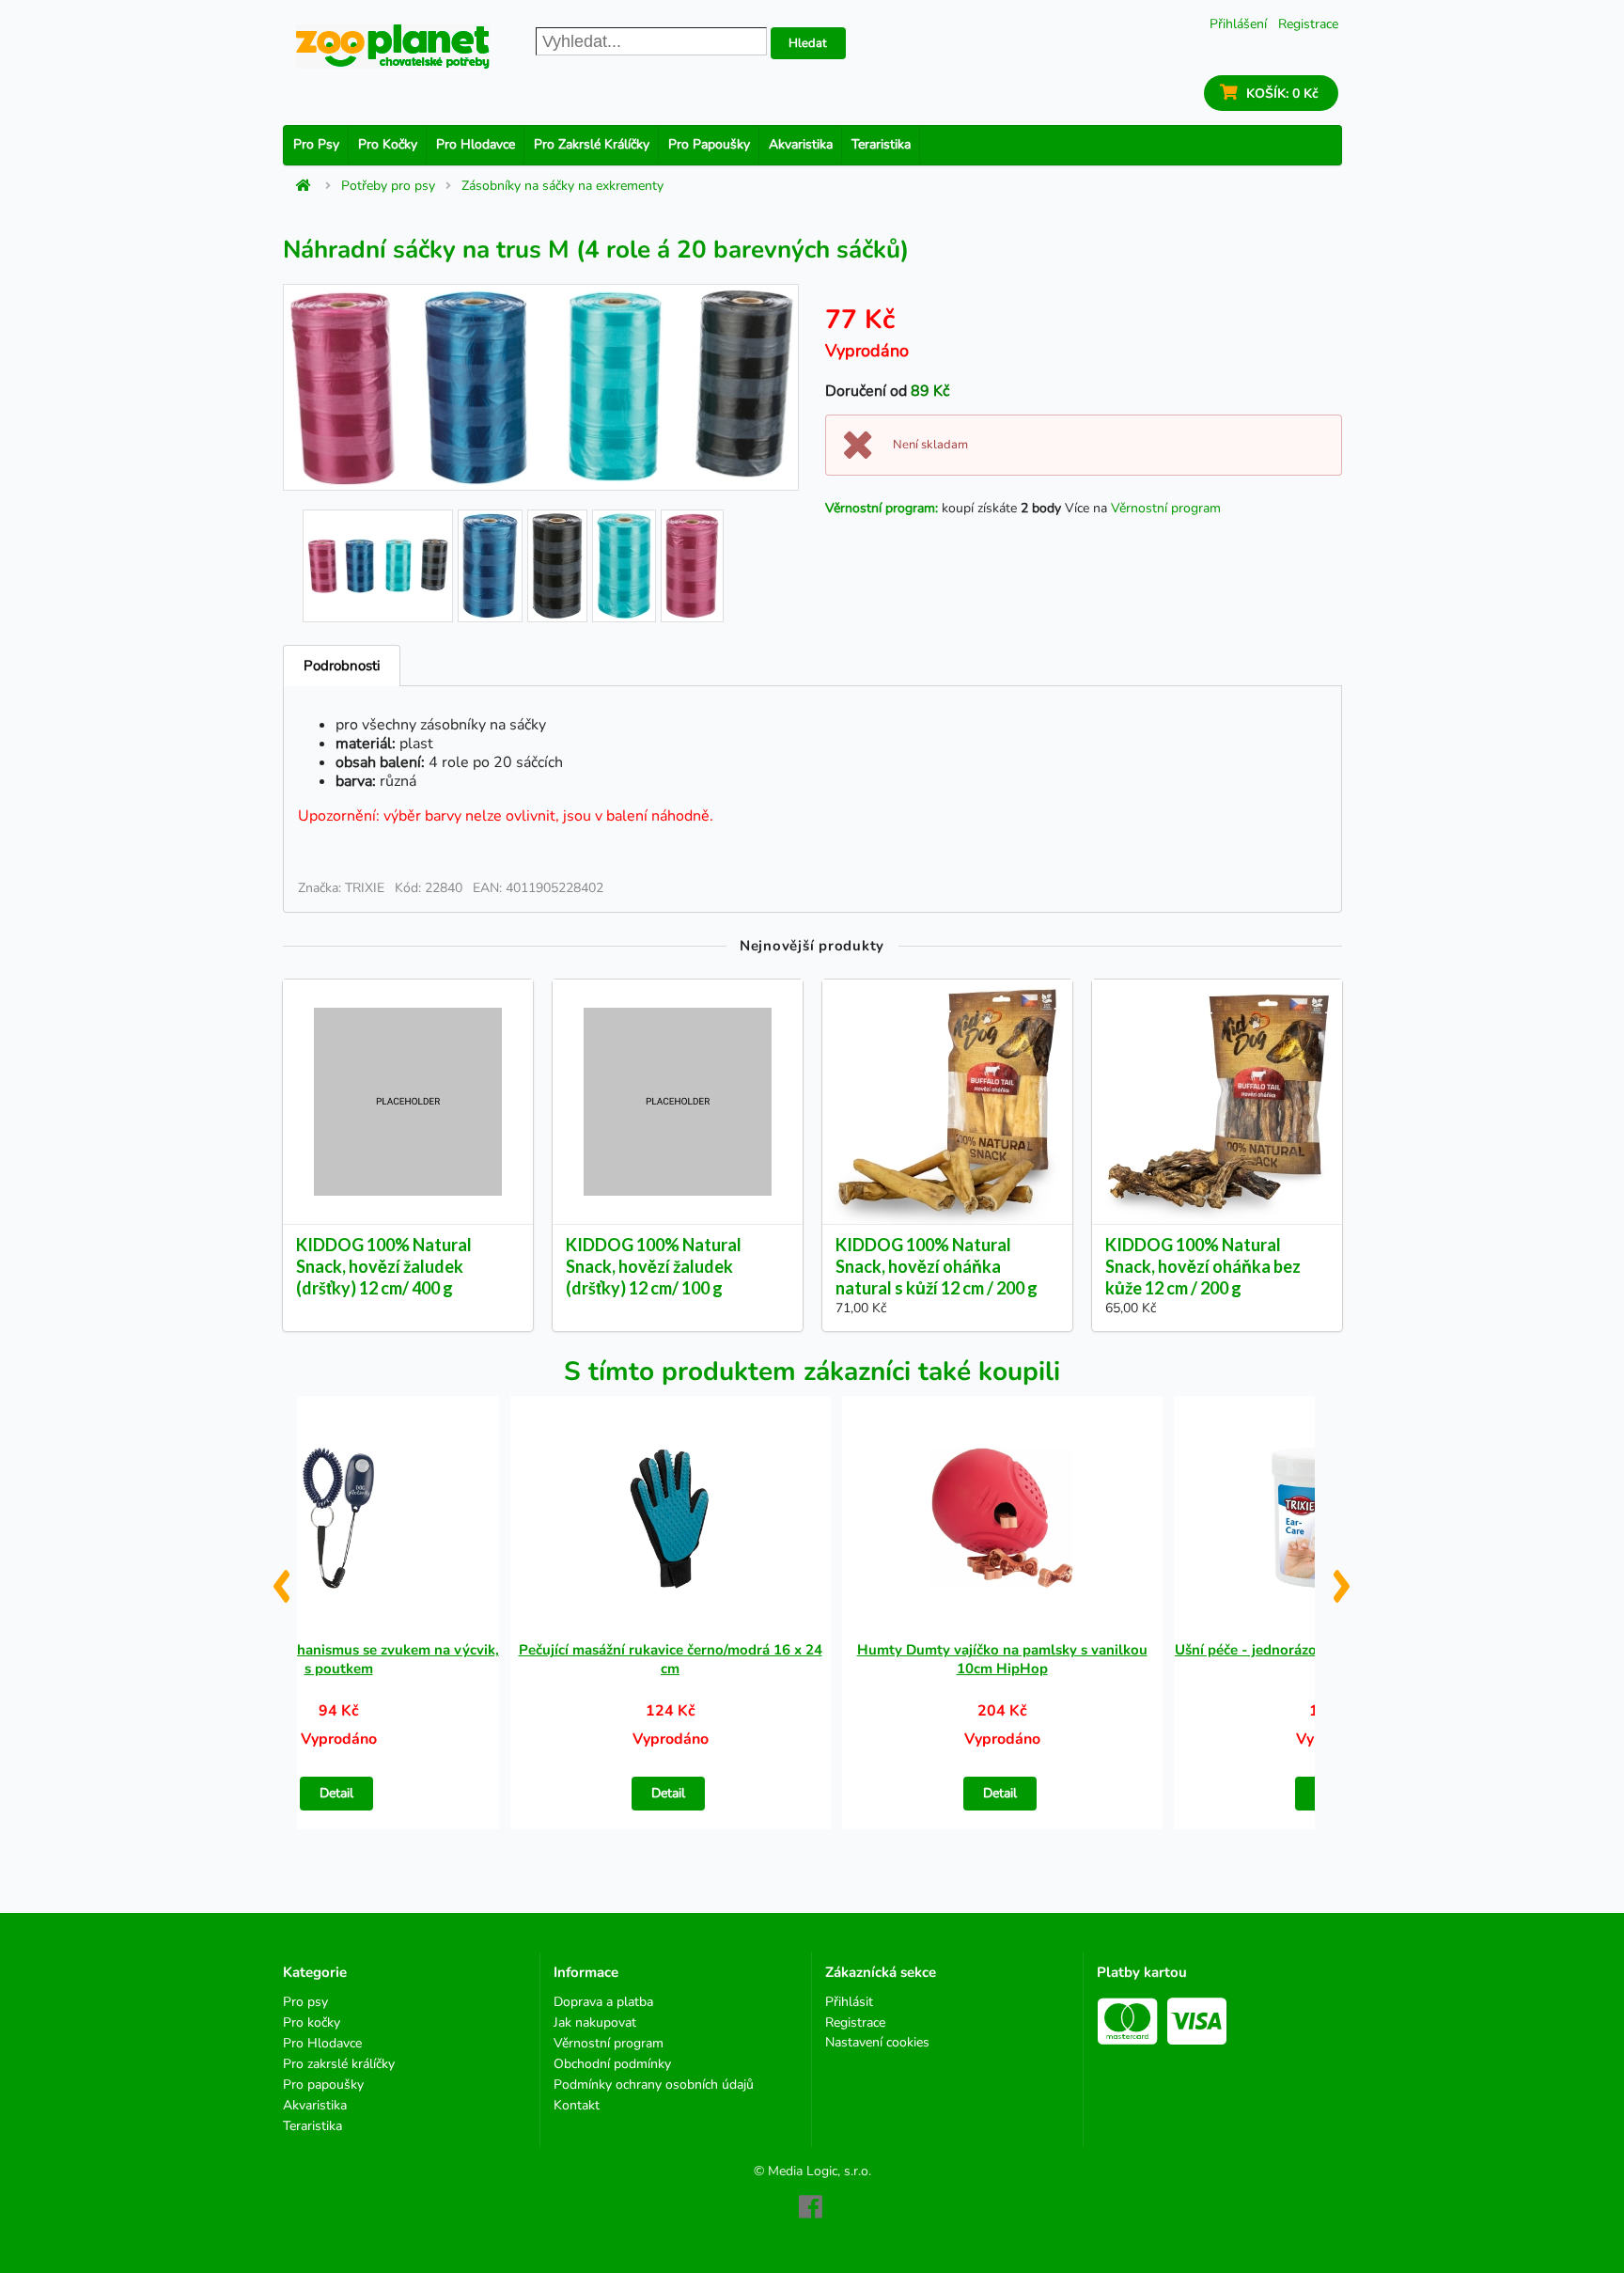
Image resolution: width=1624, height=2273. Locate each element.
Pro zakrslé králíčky (592, 144)
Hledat (808, 43)
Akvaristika (801, 144)
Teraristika (881, 144)
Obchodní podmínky (612, 2064)
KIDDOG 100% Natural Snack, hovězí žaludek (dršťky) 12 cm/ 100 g (654, 1266)
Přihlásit (849, 2003)
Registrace (1308, 24)
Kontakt (577, 2105)
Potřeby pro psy (388, 186)
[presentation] (281, 1579)
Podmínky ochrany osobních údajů (654, 2085)
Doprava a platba (603, 2003)
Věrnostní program (1166, 508)
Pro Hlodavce (476, 144)
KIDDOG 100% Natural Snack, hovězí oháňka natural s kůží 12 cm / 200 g (937, 1266)
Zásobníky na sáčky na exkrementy (562, 186)
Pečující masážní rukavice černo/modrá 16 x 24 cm (671, 1659)
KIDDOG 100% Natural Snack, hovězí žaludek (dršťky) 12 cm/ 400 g (384, 1266)
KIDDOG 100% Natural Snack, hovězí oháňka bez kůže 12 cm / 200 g (1203, 1266)
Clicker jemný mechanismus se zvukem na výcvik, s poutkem (339, 1659)
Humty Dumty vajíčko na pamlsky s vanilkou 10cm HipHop (1002, 1659)
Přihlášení (1238, 24)
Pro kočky (388, 144)
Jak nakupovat (595, 2022)
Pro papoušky (709, 144)
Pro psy (316, 144)
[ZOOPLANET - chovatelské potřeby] (393, 47)
